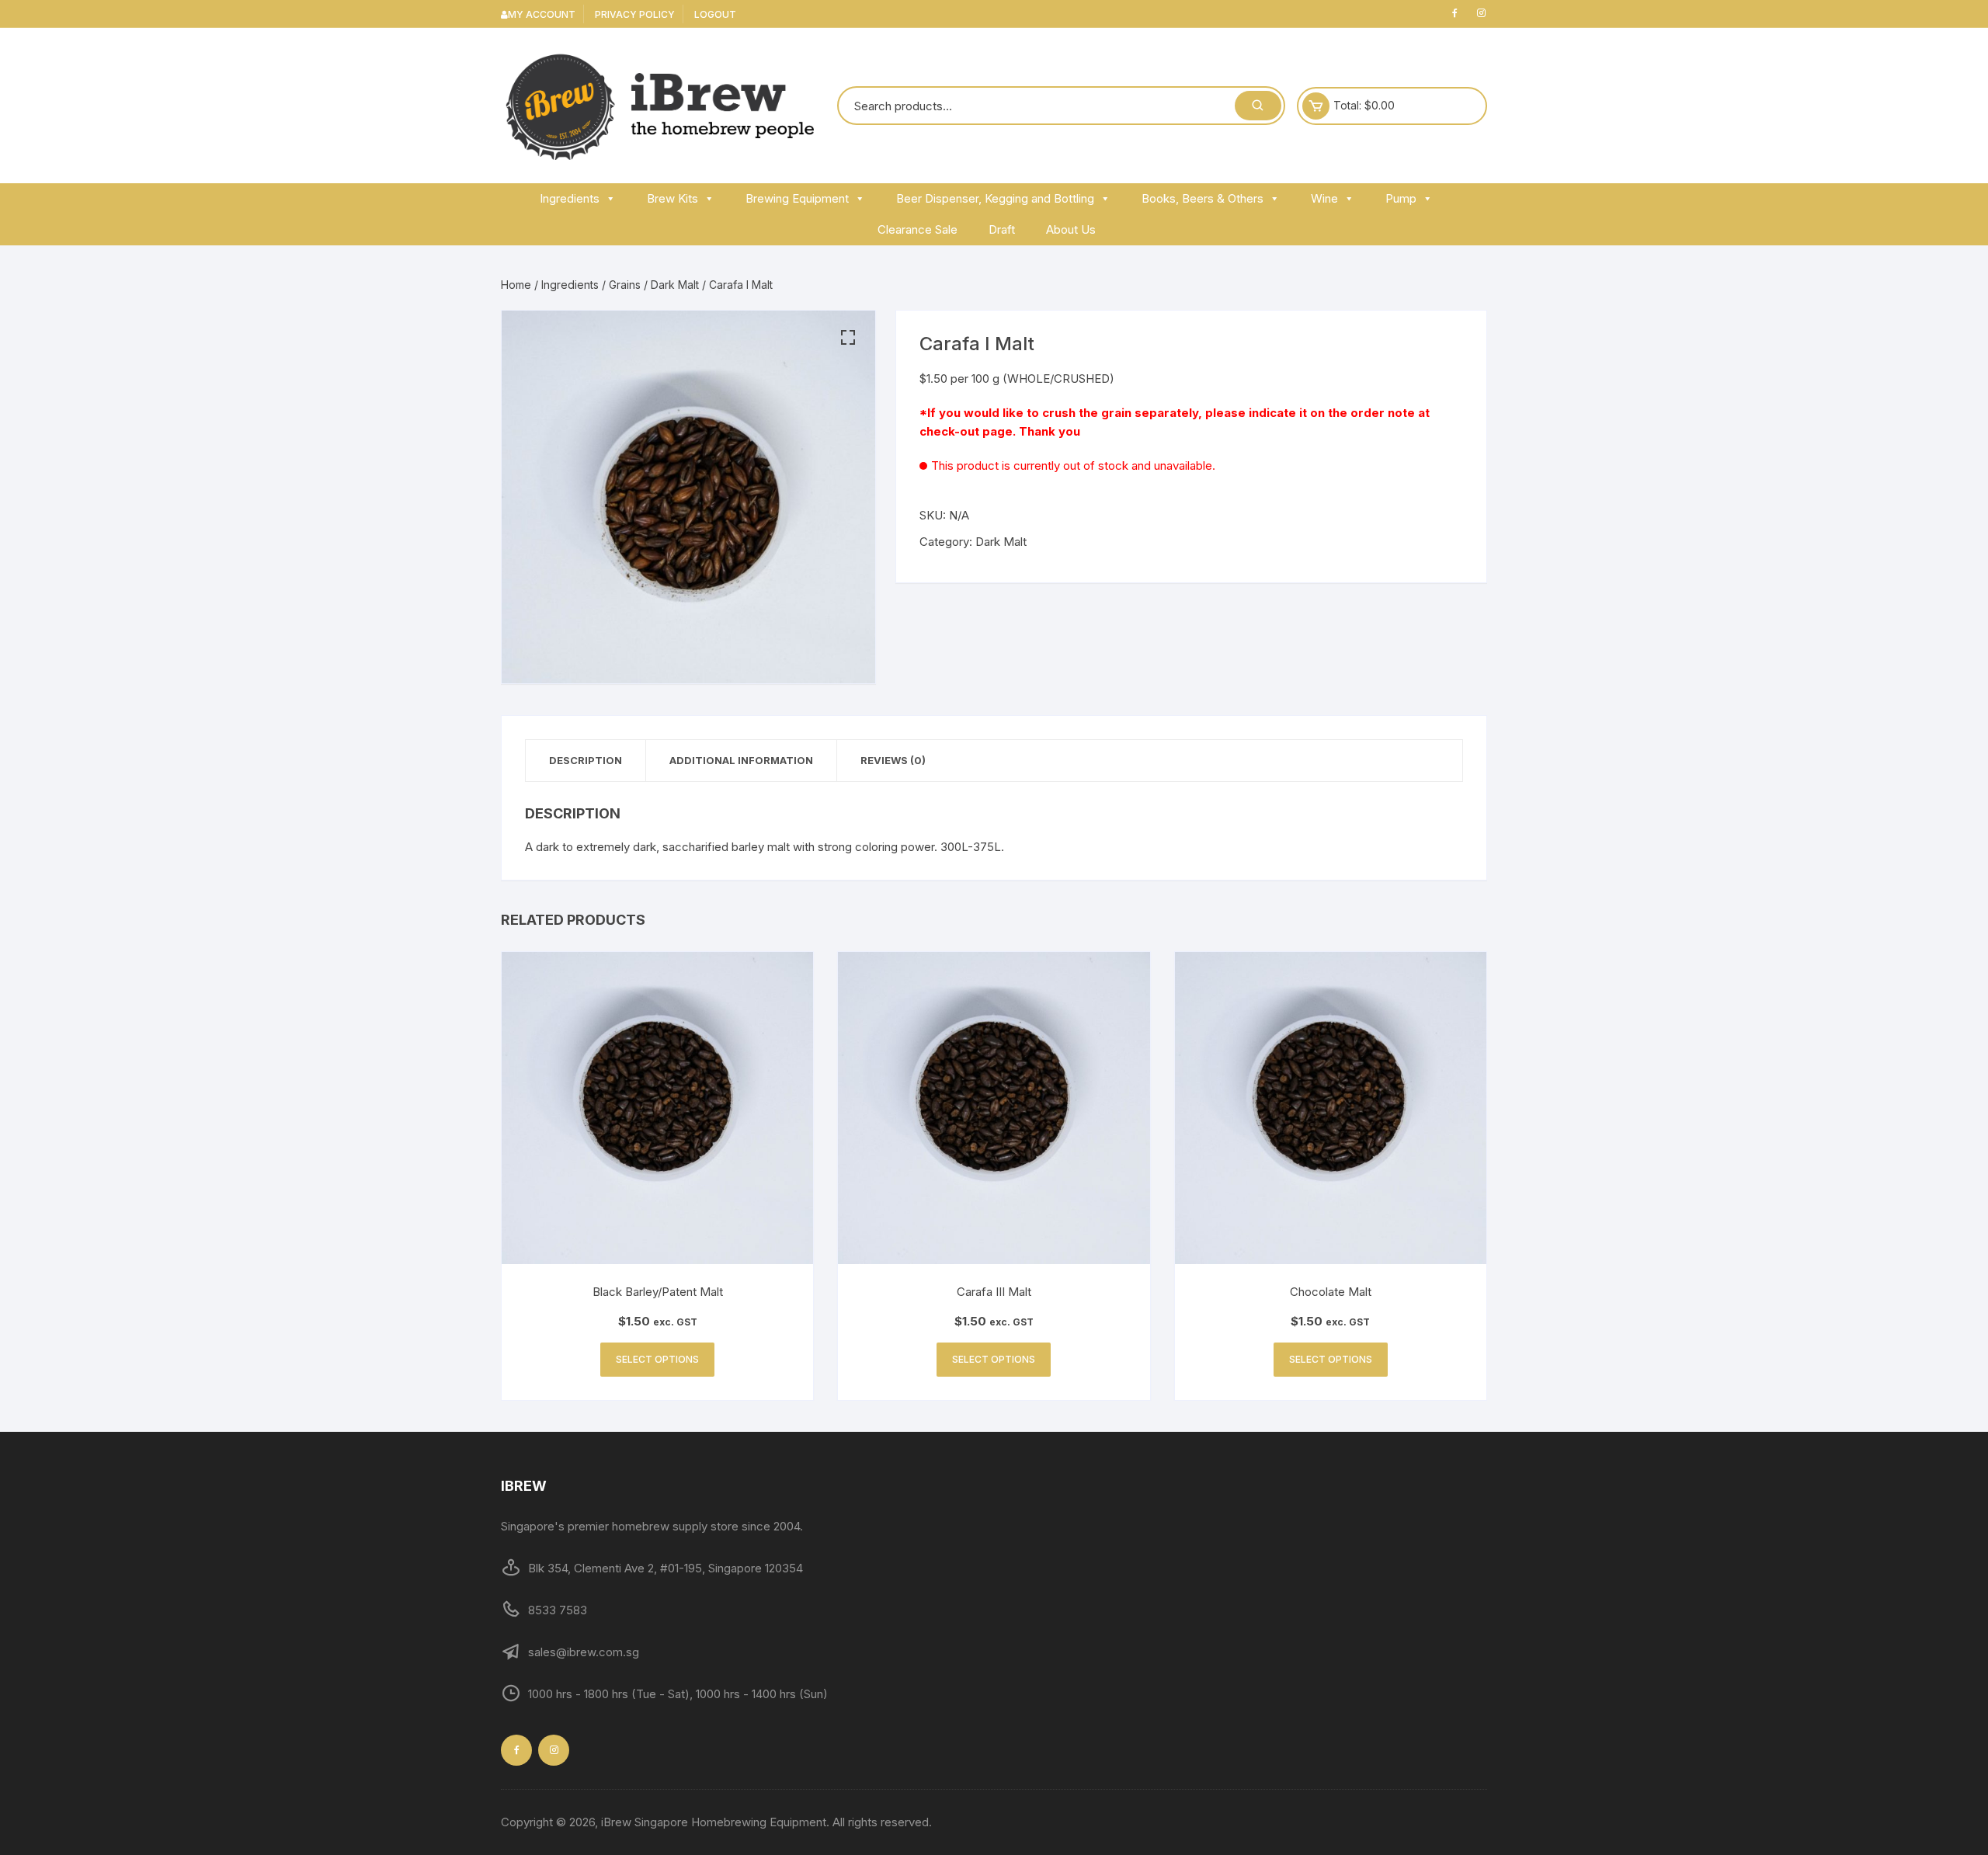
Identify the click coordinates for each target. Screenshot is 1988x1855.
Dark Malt (675, 285)
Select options (657, 1359)
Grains (625, 285)
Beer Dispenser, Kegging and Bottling (995, 198)
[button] (848, 338)
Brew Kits (673, 198)
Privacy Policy (635, 14)
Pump (1401, 198)
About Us (1071, 229)
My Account (542, 14)
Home (516, 285)
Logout (715, 14)
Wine (1324, 198)
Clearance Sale (918, 229)
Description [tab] (586, 760)
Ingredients (570, 198)
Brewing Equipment (797, 198)
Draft (1002, 229)
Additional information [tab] (741, 760)
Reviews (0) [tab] (893, 760)
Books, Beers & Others (1203, 198)
